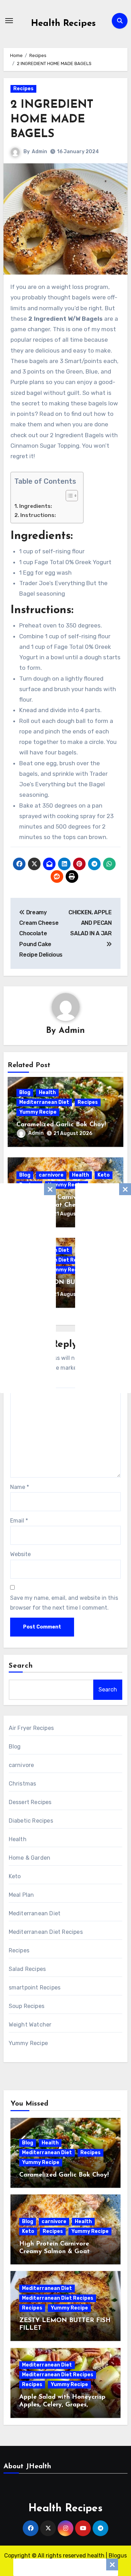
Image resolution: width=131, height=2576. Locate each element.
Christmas (23, 1784)
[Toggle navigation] (9, 21)
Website (20, 1554)
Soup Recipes (27, 2006)
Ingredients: (36, 506)
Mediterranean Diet (44, 1102)
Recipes (23, 89)
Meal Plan (21, 1895)
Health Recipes (63, 24)
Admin (39, 152)
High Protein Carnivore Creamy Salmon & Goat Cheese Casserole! (64, 1205)
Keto (104, 1175)
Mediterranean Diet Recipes (46, 1932)
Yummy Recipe (38, 1112)
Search (21, 1666)
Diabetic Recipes (31, 1821)
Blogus (118, 2556)
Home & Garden (30, 1858)
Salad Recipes (27, 1969)
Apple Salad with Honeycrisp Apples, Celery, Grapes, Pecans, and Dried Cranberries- (65, 2405)
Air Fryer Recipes (31, 1728)
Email (19, 1521)
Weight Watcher (30, 2025)
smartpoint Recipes (35, 1988)
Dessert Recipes (30, 1802)
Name (20, 1487)
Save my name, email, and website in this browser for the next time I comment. (64, 1603)
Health (47, 1092)
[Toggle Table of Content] (68, 496)
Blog (25, 1092)
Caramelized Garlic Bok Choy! (61, 1125)
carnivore (51, 1175)
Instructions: (38, 515)
